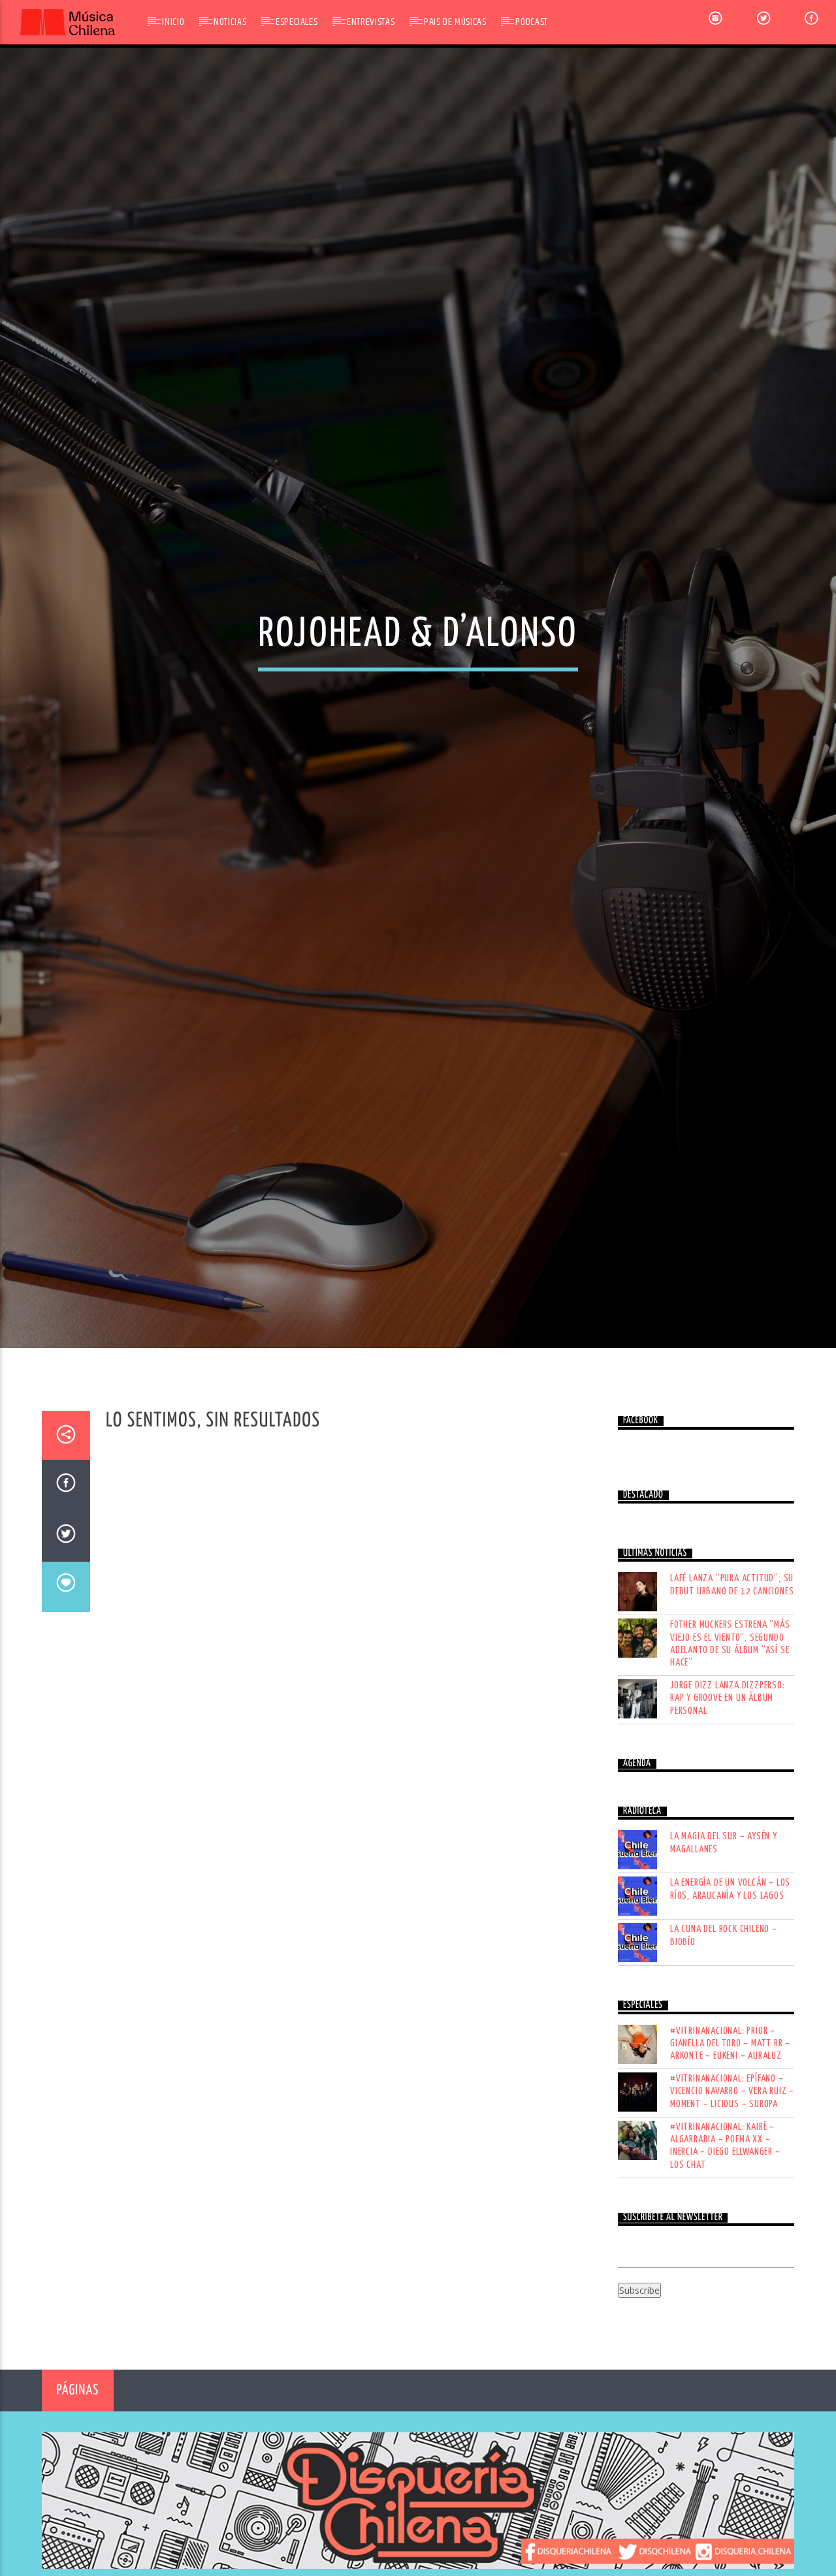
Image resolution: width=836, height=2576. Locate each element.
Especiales (297, 22)
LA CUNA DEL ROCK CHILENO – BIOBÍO (724, 2057)
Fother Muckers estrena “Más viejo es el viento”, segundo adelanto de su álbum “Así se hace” (730, 1765)
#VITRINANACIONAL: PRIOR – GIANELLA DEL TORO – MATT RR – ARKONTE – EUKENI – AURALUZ (730, 2165)
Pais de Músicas (455, 22)
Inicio (173, 22)
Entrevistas (371, 22)
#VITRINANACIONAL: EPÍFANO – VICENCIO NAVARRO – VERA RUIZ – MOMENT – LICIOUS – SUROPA (732, 2213)
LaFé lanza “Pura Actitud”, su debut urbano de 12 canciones (732, 1706)
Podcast (531, 22)
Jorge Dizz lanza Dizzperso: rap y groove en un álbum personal (728, 1819)
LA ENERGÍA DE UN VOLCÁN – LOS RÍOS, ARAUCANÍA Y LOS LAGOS (730, 2010)
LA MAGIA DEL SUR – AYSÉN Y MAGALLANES (724, 1964)
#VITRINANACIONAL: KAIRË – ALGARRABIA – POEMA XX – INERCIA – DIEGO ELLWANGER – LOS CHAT (725, 2267)
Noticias (230, 22)
